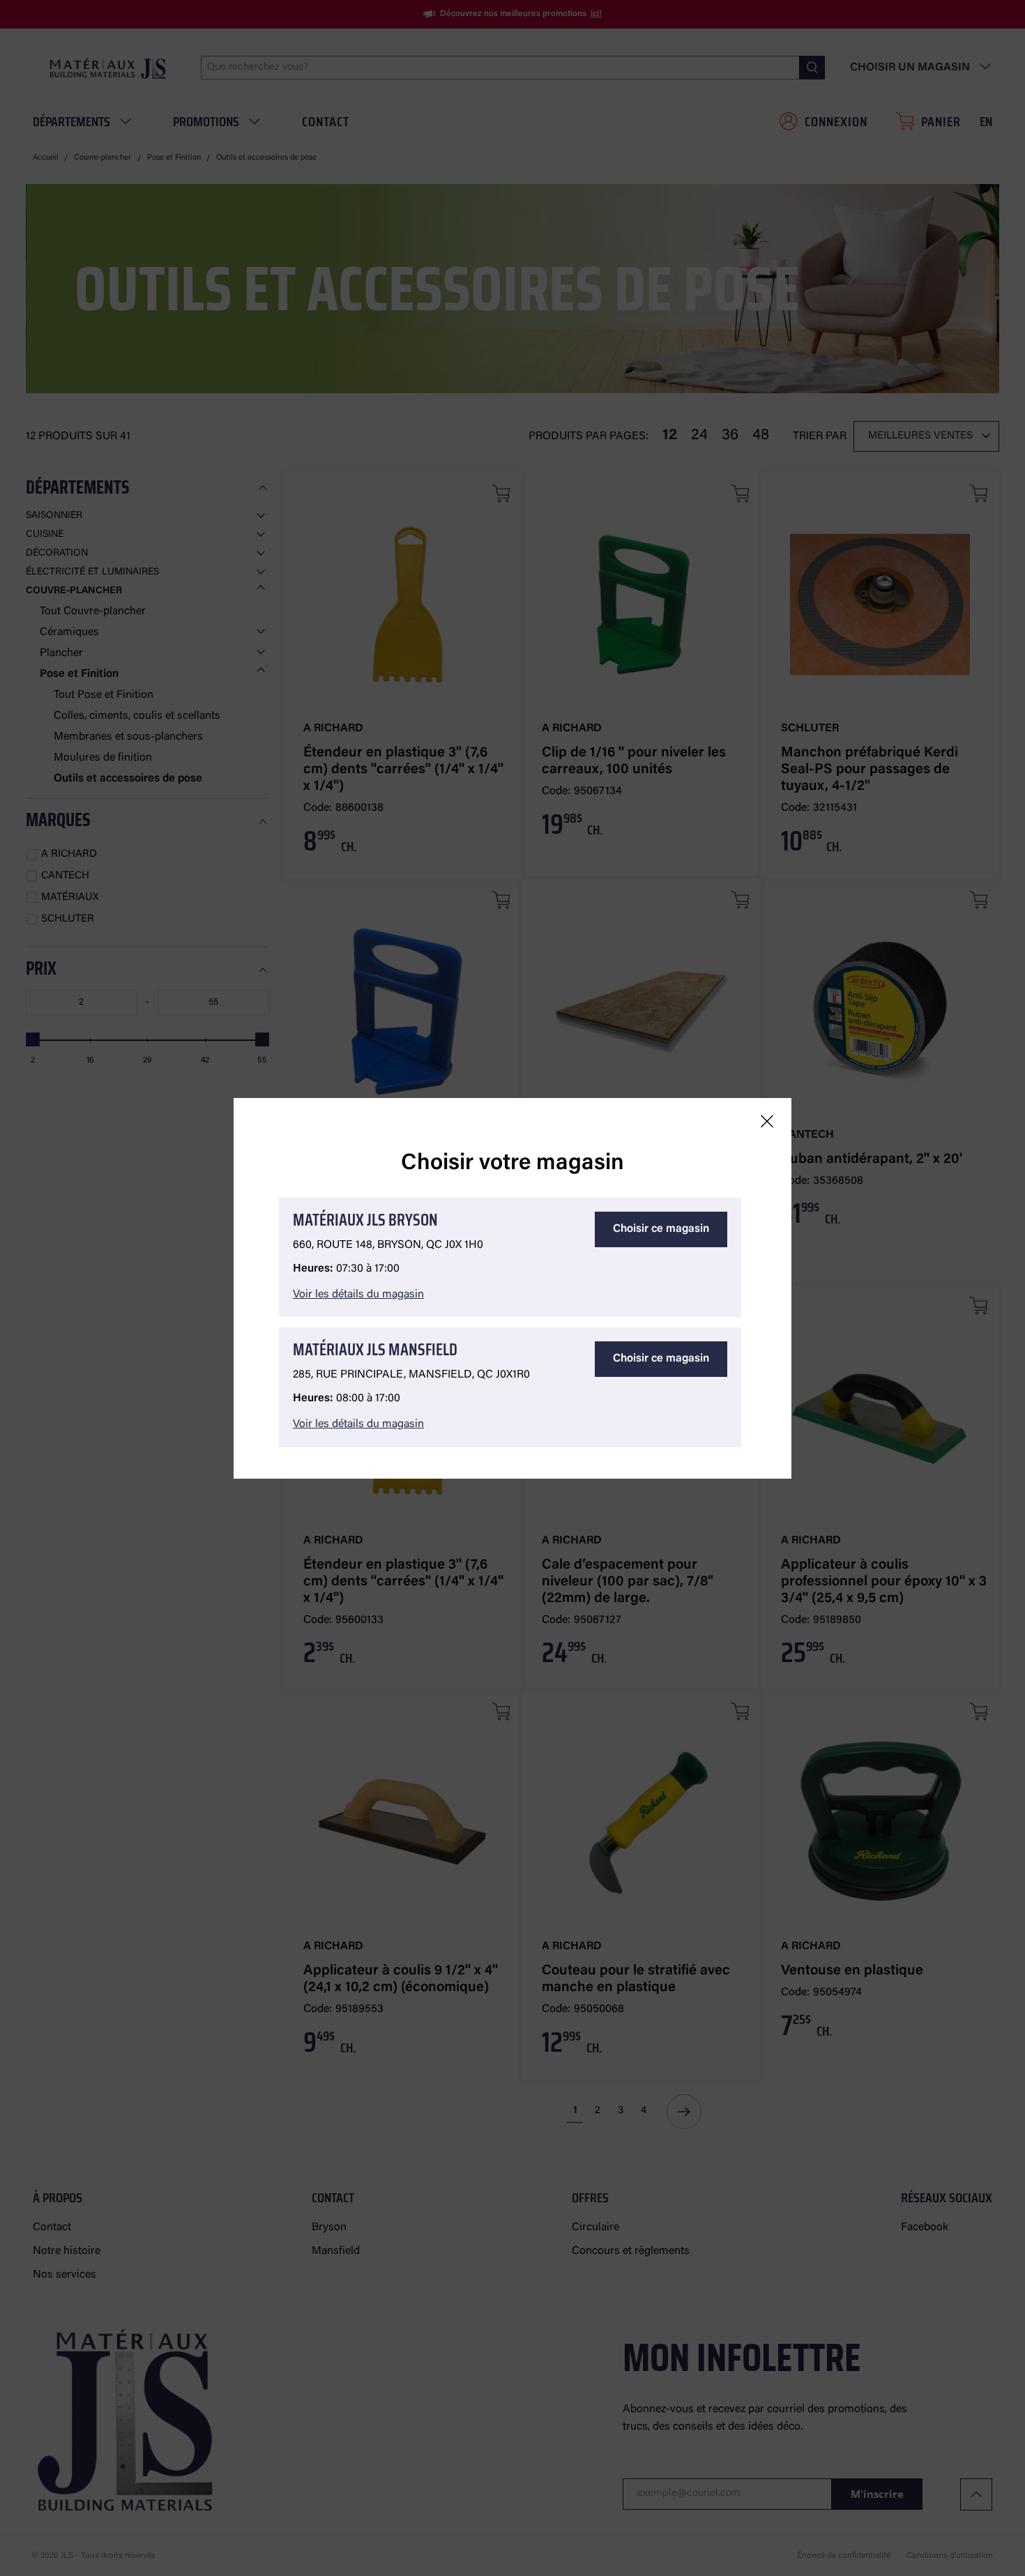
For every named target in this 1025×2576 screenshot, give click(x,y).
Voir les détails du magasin (358, 1295)
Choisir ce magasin (661, 1229)
